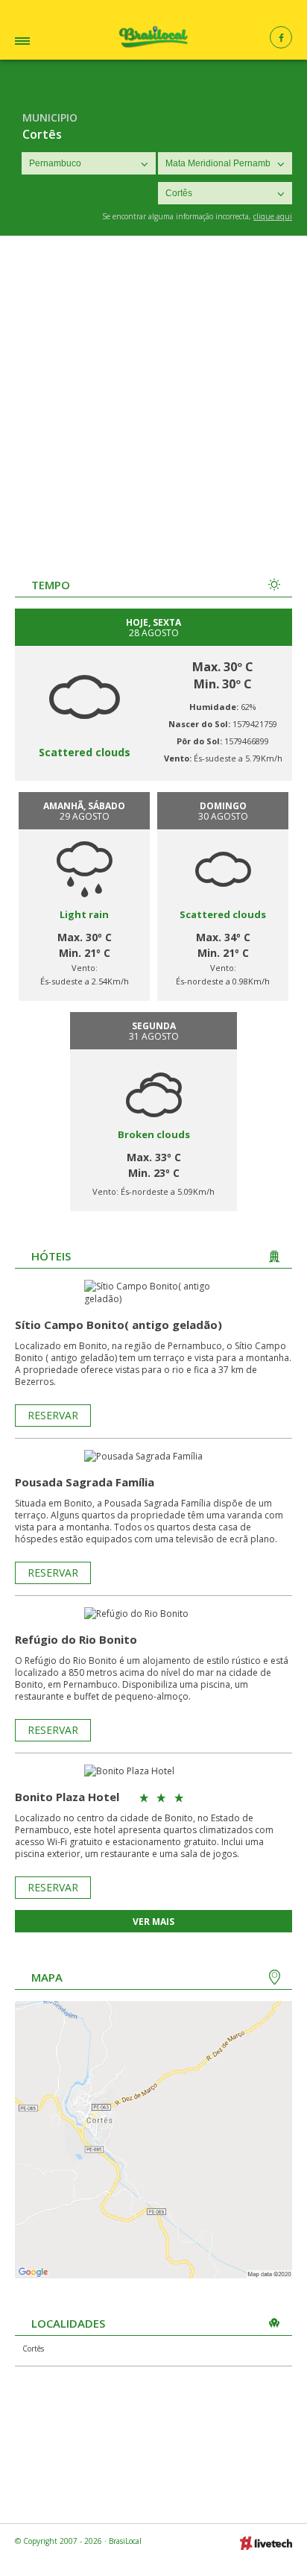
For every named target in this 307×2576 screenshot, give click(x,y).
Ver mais (153, 1922)
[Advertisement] (153, 397)
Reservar (53, 1415)
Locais (44, 43)
